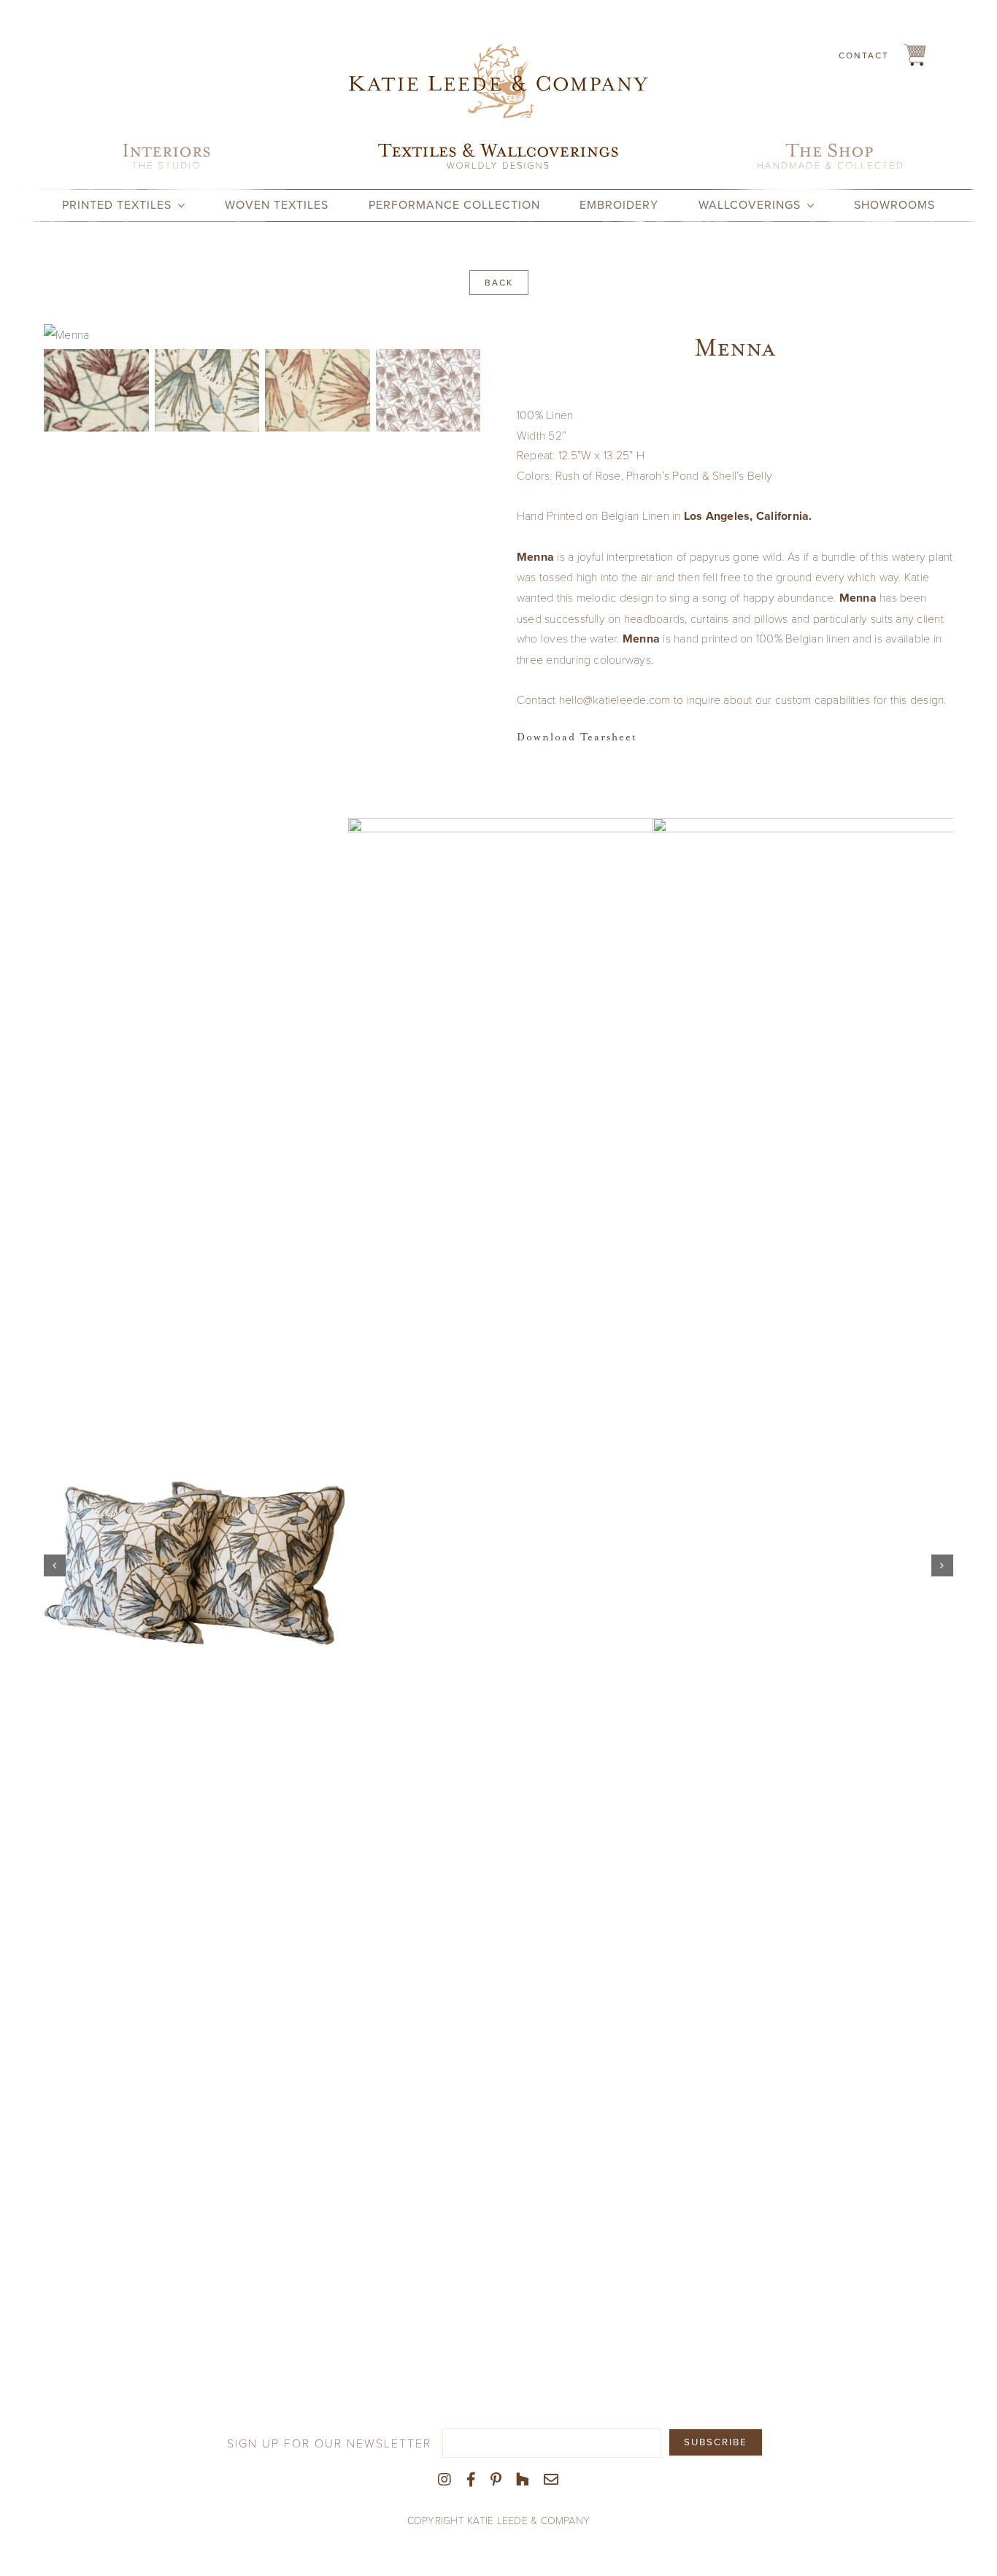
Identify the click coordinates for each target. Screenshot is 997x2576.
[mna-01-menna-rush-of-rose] (262, 334)
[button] (55, 1565)
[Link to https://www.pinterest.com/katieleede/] (496, 2480)
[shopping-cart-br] (915, 49)
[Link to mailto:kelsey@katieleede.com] (551, 2480)
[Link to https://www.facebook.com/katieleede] (471, 2480)
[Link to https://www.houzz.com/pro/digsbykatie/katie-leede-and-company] (523, 2480)
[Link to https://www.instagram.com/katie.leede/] (444, 2480)
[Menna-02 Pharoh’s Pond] (194, 1565)
